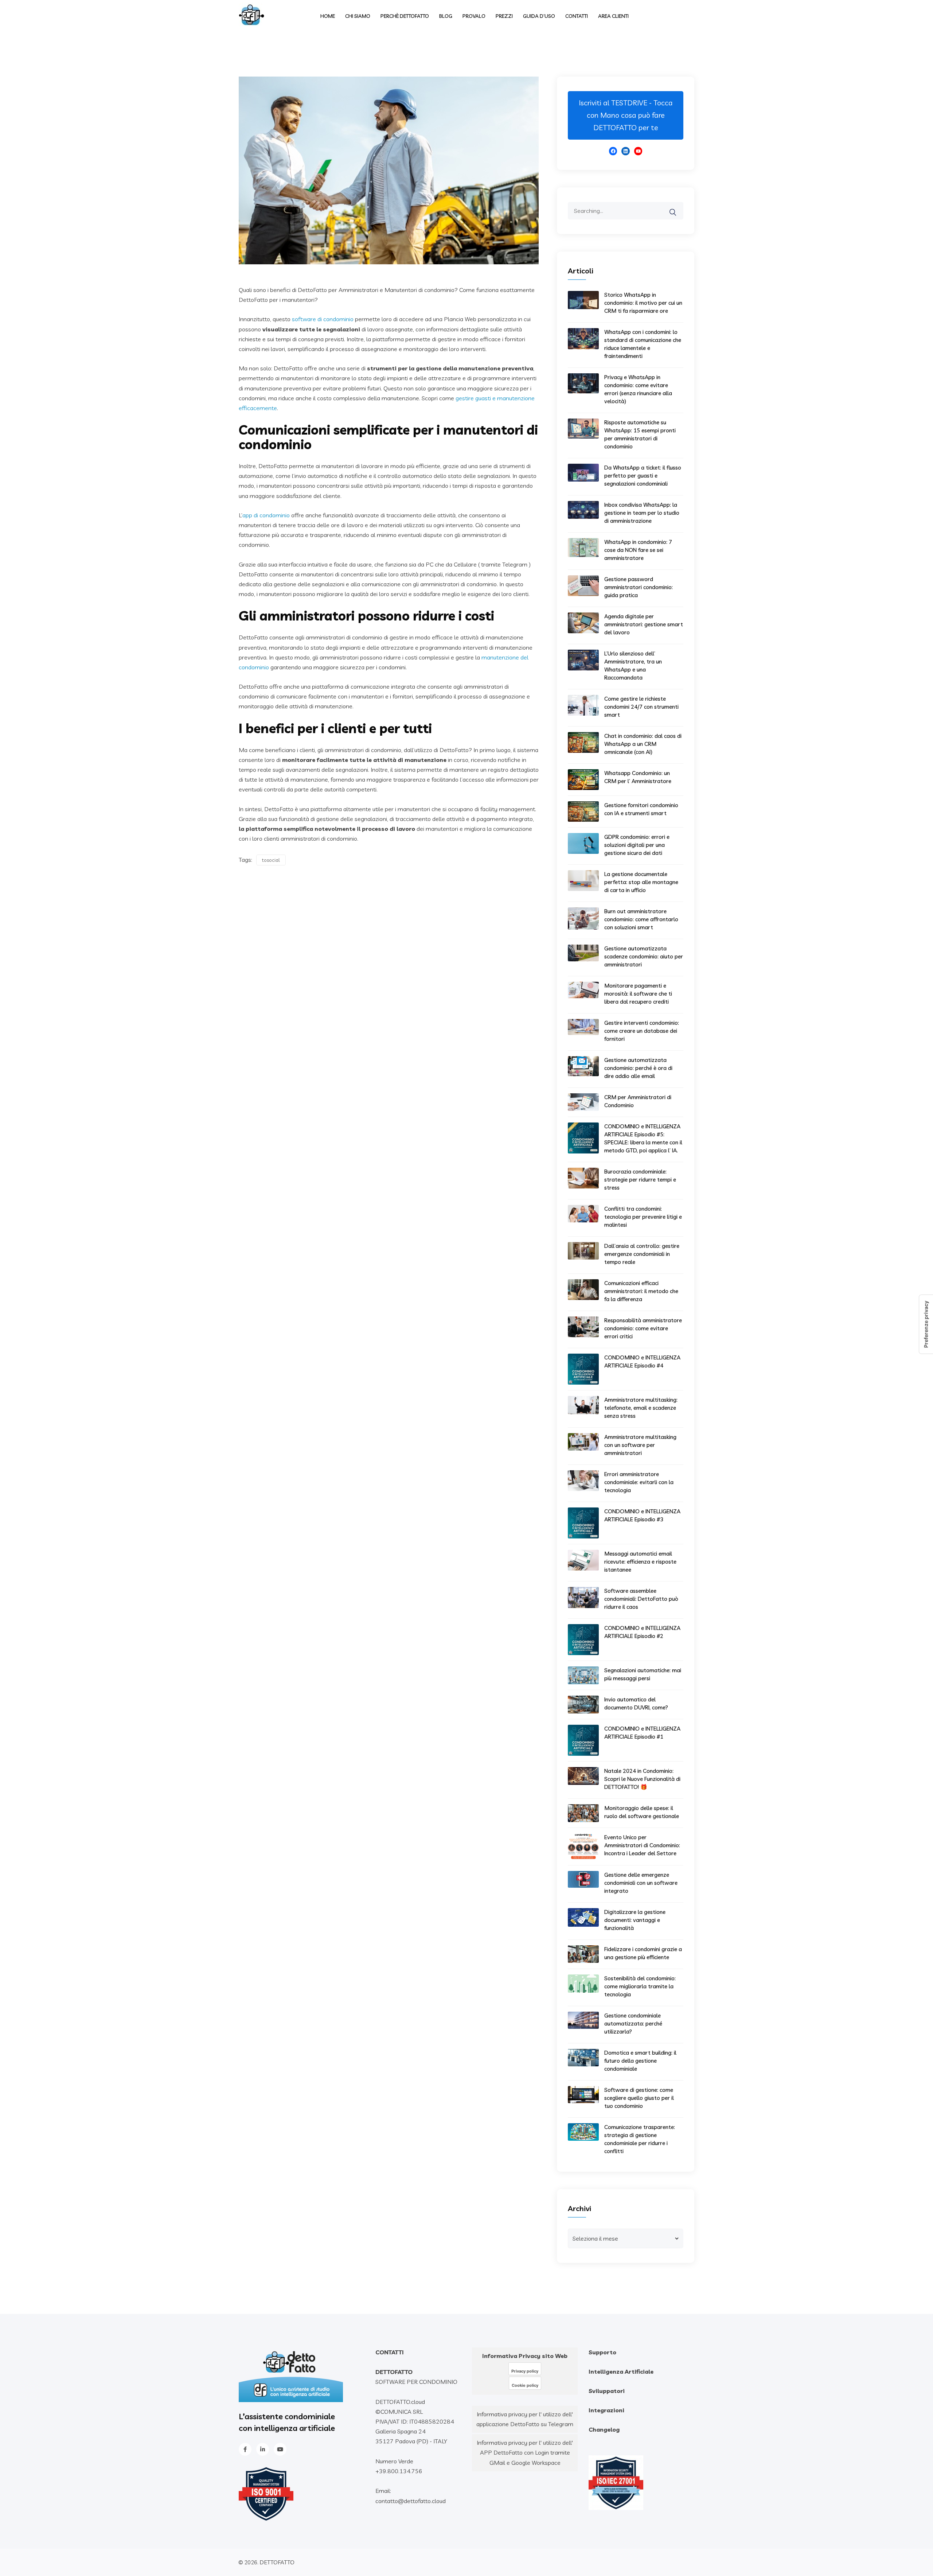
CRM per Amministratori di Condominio (638, 1101)
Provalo (474, 16)
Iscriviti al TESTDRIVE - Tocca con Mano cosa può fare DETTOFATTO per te (626, 115)
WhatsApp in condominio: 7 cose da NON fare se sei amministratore (638, 550)
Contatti (577, 16)
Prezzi (504, 16)
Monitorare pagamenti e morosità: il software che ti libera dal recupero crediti (638, 994)
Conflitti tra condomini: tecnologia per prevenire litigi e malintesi (643, 1217)
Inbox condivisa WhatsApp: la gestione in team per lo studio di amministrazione (642, 513)
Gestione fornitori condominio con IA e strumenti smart (641, 809)
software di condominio (323, 319)
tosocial (271, 860)
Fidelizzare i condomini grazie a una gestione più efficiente (643, 1953)
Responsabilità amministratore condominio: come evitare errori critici (643, 1328)
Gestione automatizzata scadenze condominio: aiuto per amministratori (644, 956)
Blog (446, 16)
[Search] (678, 207)
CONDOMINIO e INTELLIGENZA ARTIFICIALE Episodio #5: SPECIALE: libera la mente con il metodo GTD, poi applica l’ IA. (643, 1138)
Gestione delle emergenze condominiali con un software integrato (641, 1883)
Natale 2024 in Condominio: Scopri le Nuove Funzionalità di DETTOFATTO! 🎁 (642, 1779)
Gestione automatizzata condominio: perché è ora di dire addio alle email (638, 1068)
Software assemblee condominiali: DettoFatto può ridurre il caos (641, 1599)
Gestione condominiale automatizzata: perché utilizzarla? (633, 2024)
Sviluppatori (607, 2391)
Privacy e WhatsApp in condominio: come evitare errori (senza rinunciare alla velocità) (638, 389)
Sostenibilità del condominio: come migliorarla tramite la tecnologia (640, 1986)
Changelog (604, 2429)
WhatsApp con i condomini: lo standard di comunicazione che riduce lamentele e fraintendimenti (643, 344)
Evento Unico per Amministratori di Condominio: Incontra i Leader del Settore (642, 1845)
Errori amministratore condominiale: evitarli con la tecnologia (639, 1482)
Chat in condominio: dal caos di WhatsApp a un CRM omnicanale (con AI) (643, 744)
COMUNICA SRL (402, 2412)
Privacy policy (525, 2371)
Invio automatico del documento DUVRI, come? (636, 1703)
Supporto (602, 2352)
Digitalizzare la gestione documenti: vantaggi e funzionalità (635, 1920)
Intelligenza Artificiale (621, 2371)
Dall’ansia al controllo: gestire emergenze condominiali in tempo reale (642, 1254)
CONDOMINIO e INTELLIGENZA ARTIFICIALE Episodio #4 (642, 1361)
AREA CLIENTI (613, 16)
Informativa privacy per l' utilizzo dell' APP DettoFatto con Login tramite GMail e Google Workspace (525, 2452)
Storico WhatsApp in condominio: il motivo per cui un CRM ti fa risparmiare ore (643, 303)
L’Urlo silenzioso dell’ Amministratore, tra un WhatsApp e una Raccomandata (633, 666)
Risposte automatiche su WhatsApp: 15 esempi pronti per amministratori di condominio (640, 434)
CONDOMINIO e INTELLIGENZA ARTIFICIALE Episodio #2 (642, 1632)
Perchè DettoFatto (405, 16)
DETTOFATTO (277, 2562)
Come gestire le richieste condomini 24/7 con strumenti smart (641, 707)
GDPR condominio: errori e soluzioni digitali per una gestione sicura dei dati (637, 845)
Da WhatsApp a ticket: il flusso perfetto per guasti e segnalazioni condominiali (643, 476)
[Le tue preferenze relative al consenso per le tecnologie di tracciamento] (926, 1324)
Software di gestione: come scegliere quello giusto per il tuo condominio (639, 2098)
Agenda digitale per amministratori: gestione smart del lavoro (644, 624)
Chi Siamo (358, 16)
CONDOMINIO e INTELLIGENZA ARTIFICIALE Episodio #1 (642, 1733)
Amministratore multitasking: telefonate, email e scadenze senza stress (641, 1408)
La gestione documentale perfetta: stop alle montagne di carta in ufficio (641, 882)
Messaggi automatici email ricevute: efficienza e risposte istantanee (640, 1562)
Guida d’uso (539, 16)
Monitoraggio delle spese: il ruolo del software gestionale (642, 1812)
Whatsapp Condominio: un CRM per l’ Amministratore (638, 777)
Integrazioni (606, 2410)
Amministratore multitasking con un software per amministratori (640, 1445)
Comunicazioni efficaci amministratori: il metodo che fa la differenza (641, 1291)
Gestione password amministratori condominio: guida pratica (639, 587)
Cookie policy (525, 2385)
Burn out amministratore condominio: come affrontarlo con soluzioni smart (641, 919)
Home (328, 16)
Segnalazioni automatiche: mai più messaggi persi (643, 1674)
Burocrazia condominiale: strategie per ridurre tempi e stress (640, 1180)
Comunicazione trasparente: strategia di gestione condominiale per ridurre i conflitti (640, 2139)
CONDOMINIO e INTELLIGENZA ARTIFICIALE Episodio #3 (642, 1515)
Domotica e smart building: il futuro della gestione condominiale (640, 2061)
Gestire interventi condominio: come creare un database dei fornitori (642, 1031)
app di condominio (266, 515)
